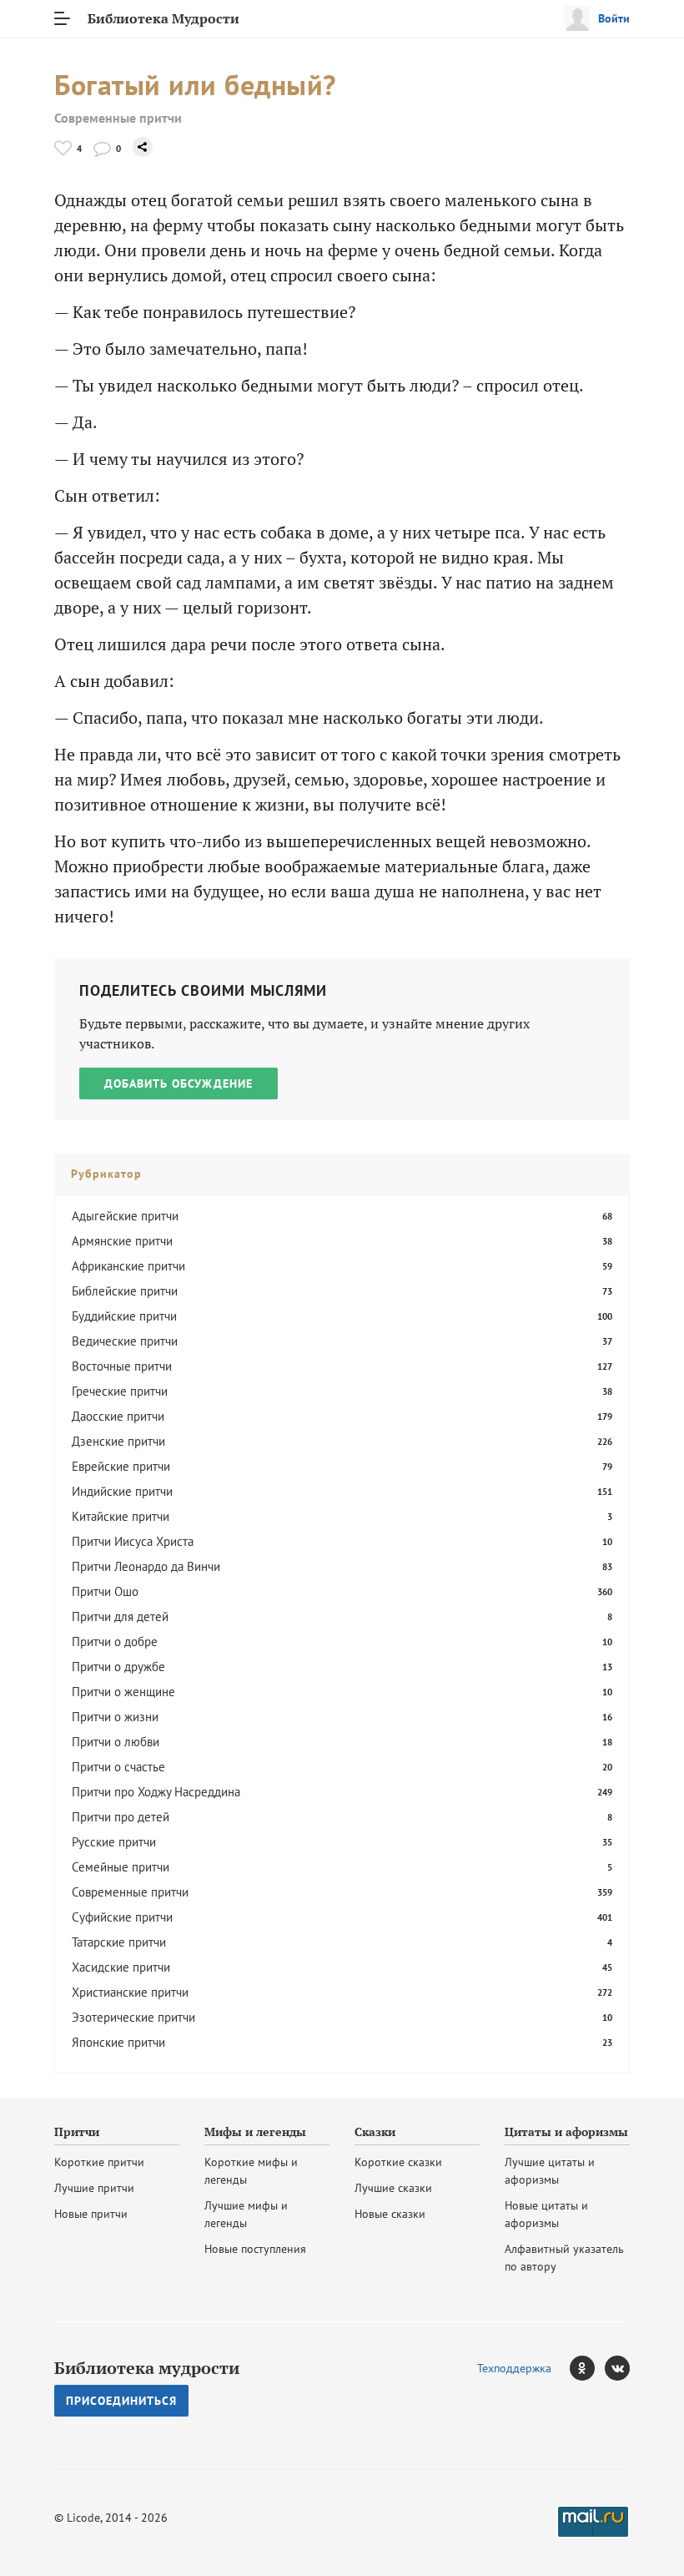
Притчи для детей (120, 1616)
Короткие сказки (398, 2162)
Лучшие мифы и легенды (246, 2214)
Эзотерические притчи (133, 2017)
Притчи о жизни (115, 1717)
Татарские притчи (119, 1942)
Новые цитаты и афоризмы (546, 2214)
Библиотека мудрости (147, 2368)
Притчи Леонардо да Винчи (146, 1566)
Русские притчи (114, 1842)
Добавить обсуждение (179, 1083)
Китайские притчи (121, 1516)
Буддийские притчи (124, 1316)
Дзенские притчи (118, 1441)
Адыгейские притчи (125, 1216)
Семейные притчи (121, 1867)
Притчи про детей (121, 1817)
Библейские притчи (125, 1291)
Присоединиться (121, 2401)
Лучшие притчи (94, 2188)
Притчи (77, 2132)
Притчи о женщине (123, 1692)
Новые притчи (91, 2214)
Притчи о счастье (118, 1767)
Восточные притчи (122, 1366)
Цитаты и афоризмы (566, 2132)
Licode (83, 2518)
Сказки (375, 2132)
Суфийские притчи (122, 1917)
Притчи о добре (115, 1642)
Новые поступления (255, 2249)
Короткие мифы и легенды (251, 2171)
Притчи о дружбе (118, 1667)
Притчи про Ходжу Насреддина (156, 1792)
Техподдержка (514, 2368)
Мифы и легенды (255, 2132)
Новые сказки (390, 2214)
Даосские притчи (118, 1416)
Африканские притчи (128, 1266)
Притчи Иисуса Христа (133, 1541)
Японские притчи (118, 2042)
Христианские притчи (130, 1992)
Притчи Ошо (105, 1591)
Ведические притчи (125, 1341)
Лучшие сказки (393, 2188)
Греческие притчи (120, 1391)
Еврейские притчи (121, 1466)
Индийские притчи (122, 1491)
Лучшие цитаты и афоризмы (550, 2171)
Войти (614, 18)
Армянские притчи (122, 1241)
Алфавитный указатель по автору (564, 2258)
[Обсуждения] (102, 148)
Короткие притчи (99, 2162)
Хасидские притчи (121, 1967)
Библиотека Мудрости (163, 18)
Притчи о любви (116, 1742)
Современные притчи (118, 118)
